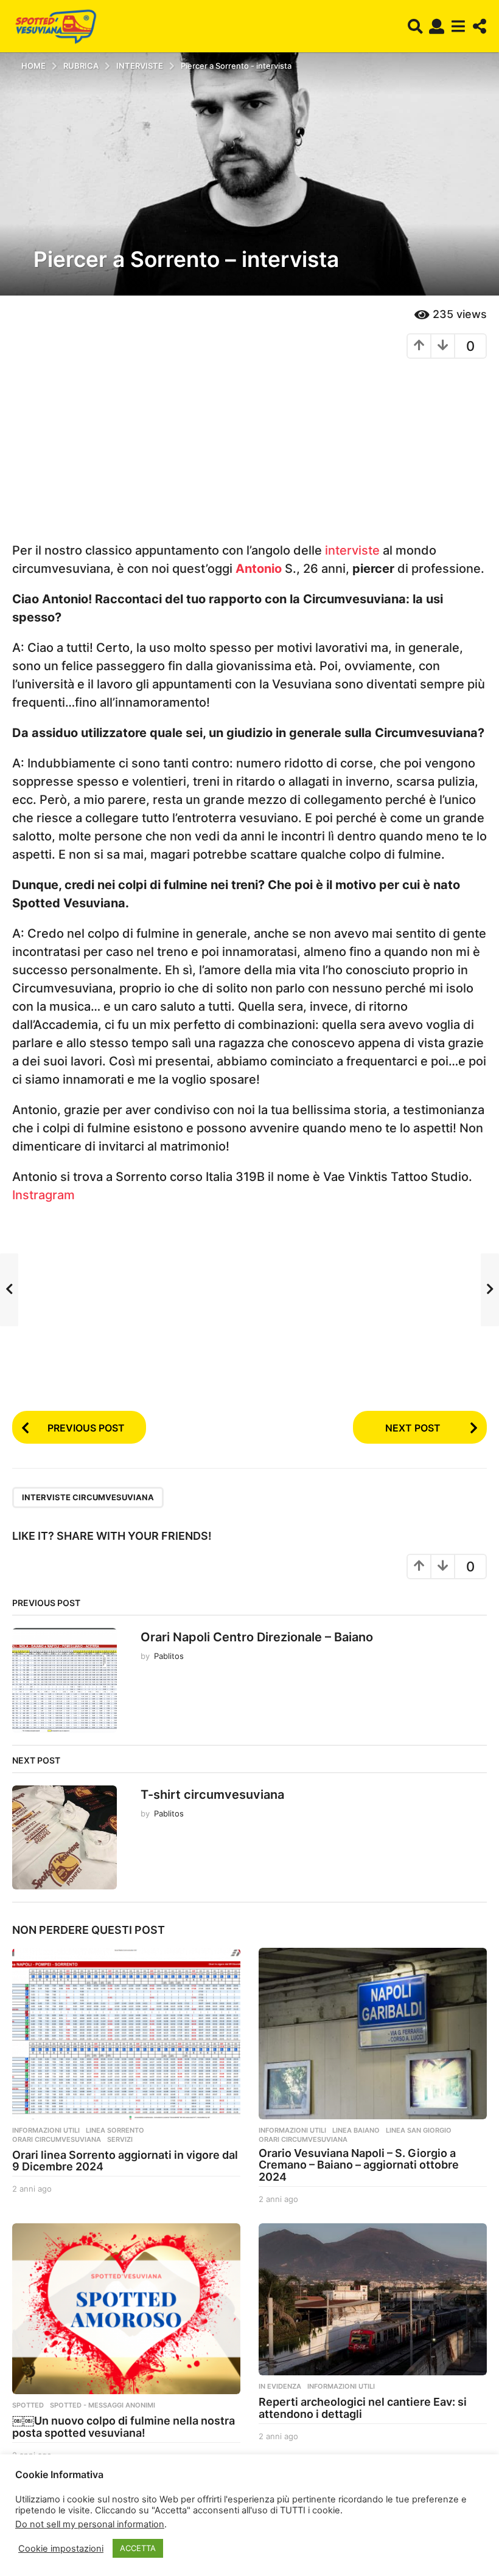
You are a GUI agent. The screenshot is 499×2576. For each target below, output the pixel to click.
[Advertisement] (249, 456)
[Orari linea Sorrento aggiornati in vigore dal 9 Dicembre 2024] (126, 2033)
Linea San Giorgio (419, 2130)
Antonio (260, 569)
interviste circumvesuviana (88, 1497)
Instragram (44, 1195)
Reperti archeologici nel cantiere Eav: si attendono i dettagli (363, 2408)
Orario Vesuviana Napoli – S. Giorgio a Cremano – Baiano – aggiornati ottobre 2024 (359, 2165)
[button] (415, 26)
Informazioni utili (46, 2130)
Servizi (120, 2139)
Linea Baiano (356, 2130)
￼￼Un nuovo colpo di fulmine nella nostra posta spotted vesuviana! (124, 2427)
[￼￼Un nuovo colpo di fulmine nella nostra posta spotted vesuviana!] (126, 2309)
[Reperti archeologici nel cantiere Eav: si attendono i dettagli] (373, 2299)
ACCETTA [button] (138, 2548)
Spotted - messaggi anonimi (103, 2405)
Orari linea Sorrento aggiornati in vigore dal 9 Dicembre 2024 (125, 2161)
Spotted (28, 2405)
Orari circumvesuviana (57, 2139)
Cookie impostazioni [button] (61, 2549)
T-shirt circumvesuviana (212, 1795)
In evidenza (280, 2386)
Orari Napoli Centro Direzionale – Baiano (257, 1637)
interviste (354, 550)
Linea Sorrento (115, 2130)
